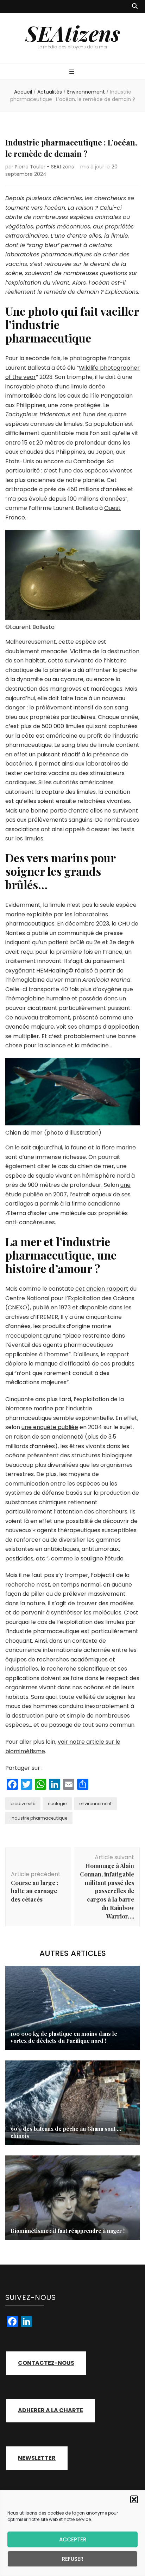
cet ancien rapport (102, 1289)
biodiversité (23, 1804)
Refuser (73, 2559)
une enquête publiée (50, 1427)
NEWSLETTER (37, 2458)
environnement (95, 1804)
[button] (134, 2499)
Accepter (73, 2539)
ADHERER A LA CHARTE (51, 2410)
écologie (57, 1804)
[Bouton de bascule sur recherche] (135, 7)
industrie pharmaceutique (39, 1818)
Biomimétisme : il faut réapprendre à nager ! (68, 2231)
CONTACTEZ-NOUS (46, 2363)
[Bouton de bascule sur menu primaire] (73, 72)
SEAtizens (73, 33)
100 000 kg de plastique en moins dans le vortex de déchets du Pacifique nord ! (64, 2037)
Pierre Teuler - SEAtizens (44, 167)
